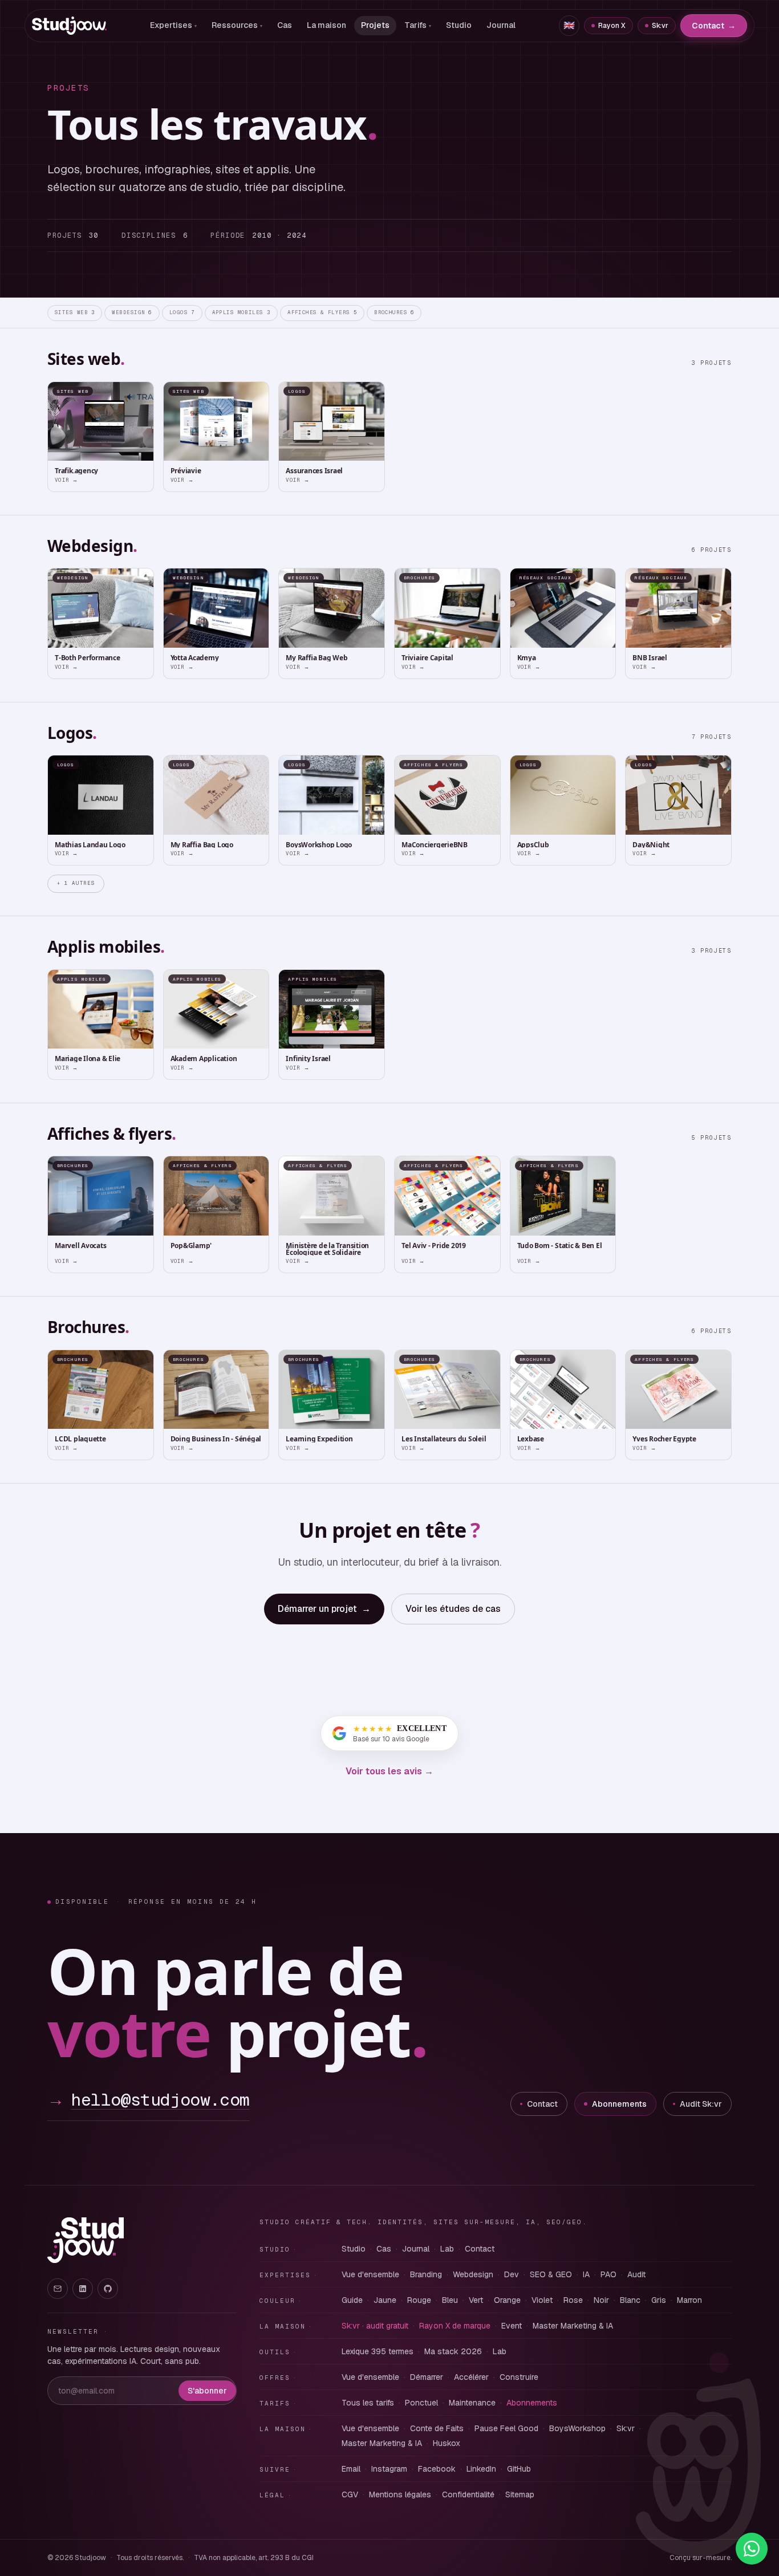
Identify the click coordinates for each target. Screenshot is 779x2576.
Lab (447, 2249)
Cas (285, 25)
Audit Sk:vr (701, 2104)
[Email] (58, 2289)
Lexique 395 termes (378, 2351)
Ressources (237, 25)
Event (512, 2326)
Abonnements (619, 2104)
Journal (501, 25)
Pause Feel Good (506, 2428)
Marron (689, 2300)
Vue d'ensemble (370, 2274)
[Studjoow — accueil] (69, 26)
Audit (636, 2274)
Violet (542, 2300)
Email (351, 2469)
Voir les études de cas (453, 1609)
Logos (182, 312)
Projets (375, 25)
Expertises (173, 25)
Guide (352, 2300)
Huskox (447, 2443)
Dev (512, 2274)
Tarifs (418, 25)
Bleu (450, 2300)
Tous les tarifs (368, 2403)
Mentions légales (400, 2494)
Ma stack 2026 (453, 2351)
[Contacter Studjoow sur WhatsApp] (752, 2549)
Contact (714, 26)
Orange (507, 2300)
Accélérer (471, 2377)
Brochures (394, 312)
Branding (426, 2274)
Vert (476, 2300)
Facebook (437, 2469)
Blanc (630, 2300)
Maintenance (472, 2403)
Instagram (389, 2469)
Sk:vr (660, 26)
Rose (573, 2300)
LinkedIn (481, 2469)
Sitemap (520, 2494)
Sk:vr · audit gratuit (375, 2326)
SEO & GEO (551, 2274)
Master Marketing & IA (573, 2326)
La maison (326, 25)
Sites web (75, 312)
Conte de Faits (437, 2428)
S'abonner (207, 2391)
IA (586, 2274)
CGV (350, 2494)
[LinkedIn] (83, 2289)
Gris (659, 2300)
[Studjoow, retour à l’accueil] (86, 2240)
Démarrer (427, 2377)
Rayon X (612, 26)
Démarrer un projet (324, 1609)
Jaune (385, 2300)
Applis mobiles (242, 312)
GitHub (519, 2469)
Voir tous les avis (389, 1771)
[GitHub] (108, 2289)
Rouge (419, 2300)
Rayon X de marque (455, 2326)
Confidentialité (468, 2494)
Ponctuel (421, 2403)
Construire (519, 2377)
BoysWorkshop (577, 2428)
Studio (459, 25)
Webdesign (132, 312)
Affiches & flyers (322, 312)
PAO (608, 2274)
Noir (601, 2300)
